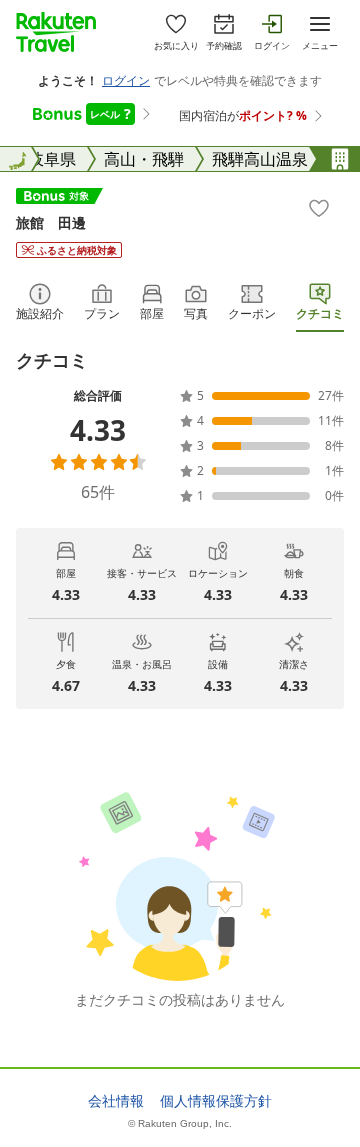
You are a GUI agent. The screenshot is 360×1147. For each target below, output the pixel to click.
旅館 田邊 (51, 222)
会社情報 (116, 1101)
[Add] (319, 208)
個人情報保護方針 (216, 1101)
